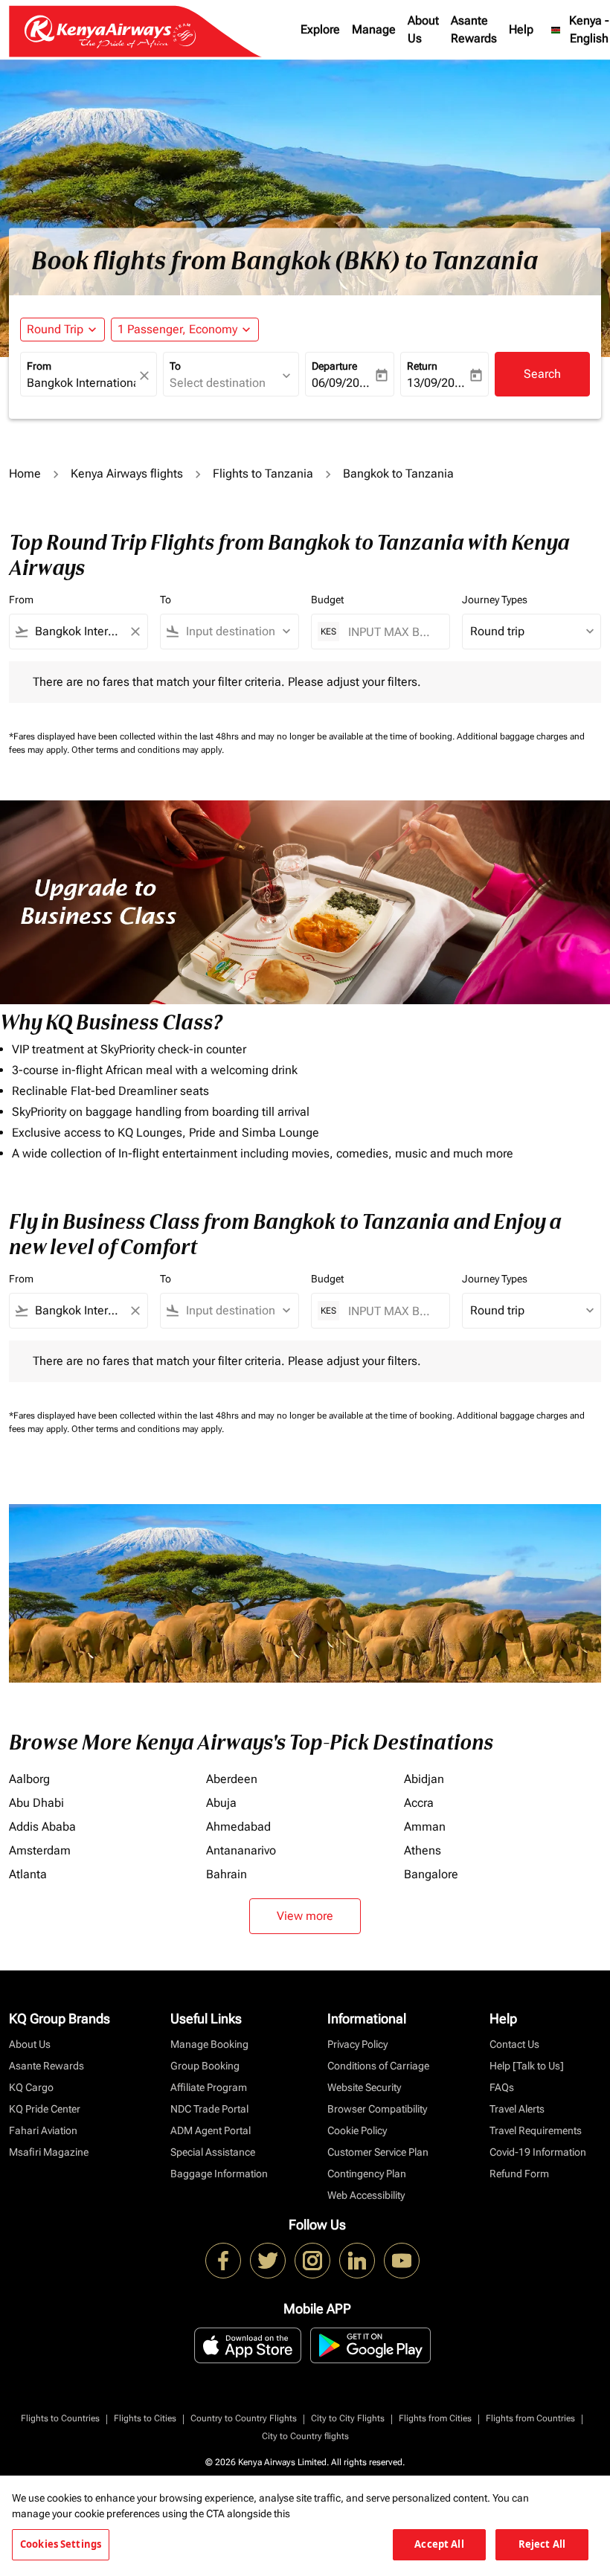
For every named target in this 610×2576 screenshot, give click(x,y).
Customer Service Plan (378, 2152)
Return (422, 366)
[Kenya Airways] (223, 2261)
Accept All (439, 2544)
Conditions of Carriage (378, 2066)
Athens (423, 1850)
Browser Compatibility (377, 2109)
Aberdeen (232, 1779)
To (175, 366)
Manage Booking (209, 2044)
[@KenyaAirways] (268, 2261)
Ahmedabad (238, 1827)
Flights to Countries (60, 2418)
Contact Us (514, 2044)
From (39, 366)
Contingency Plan (367, 2174)
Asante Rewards (474, 29)
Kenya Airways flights (127, 473)
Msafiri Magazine (49, 2152)
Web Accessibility (366, 2195)
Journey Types (495, 600)
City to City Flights (348, 2418)
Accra (419, 1803)
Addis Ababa (42, 1827)
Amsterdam (40, 1850)
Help (521, 29)
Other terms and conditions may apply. (148, 750)
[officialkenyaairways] (312, 2261)
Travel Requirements (536, 2130)
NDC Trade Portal (209, 2109)
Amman (425, 1827)
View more (305, 1916)
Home (25, 473)
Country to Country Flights (244, 2418)
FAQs (502, 2087)
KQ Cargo (31, 2087)
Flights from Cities (435, 2418)
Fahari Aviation (43, 2130)
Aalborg (29, 1779)
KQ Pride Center (45, 2109)
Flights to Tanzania (263, 473)
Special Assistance (213, 2152)
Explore (320, 29)
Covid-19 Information (538, 2152)
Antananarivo (241, 1850)
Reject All (542, 2544)
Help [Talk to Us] (527, 2066)
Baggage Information (219, 2174)
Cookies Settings (61, 2544)
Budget (327, 600)
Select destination (218, 383)
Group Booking (205, 2066)
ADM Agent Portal (211, 2130)
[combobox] (78, 632)
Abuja (221, 1803)
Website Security (364, 2087)
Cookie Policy (357, 2130)
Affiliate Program (209, 2087)
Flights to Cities (145, 2418)
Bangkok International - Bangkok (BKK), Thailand (81, 383)
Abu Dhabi (36, 1803)
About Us (423, 29)
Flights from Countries (530, 2418)
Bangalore (431, 1874)
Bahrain (227, 1874)
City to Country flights (305, 2436)
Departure (334, 366)
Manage (374, 29)
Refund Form (519, 2174)
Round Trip (55, 329)
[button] (185, 330)
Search (542, 374)
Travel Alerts (517, 2109)
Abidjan (424, 1779)
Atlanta (28, 1874)
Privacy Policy (357, 2044)
